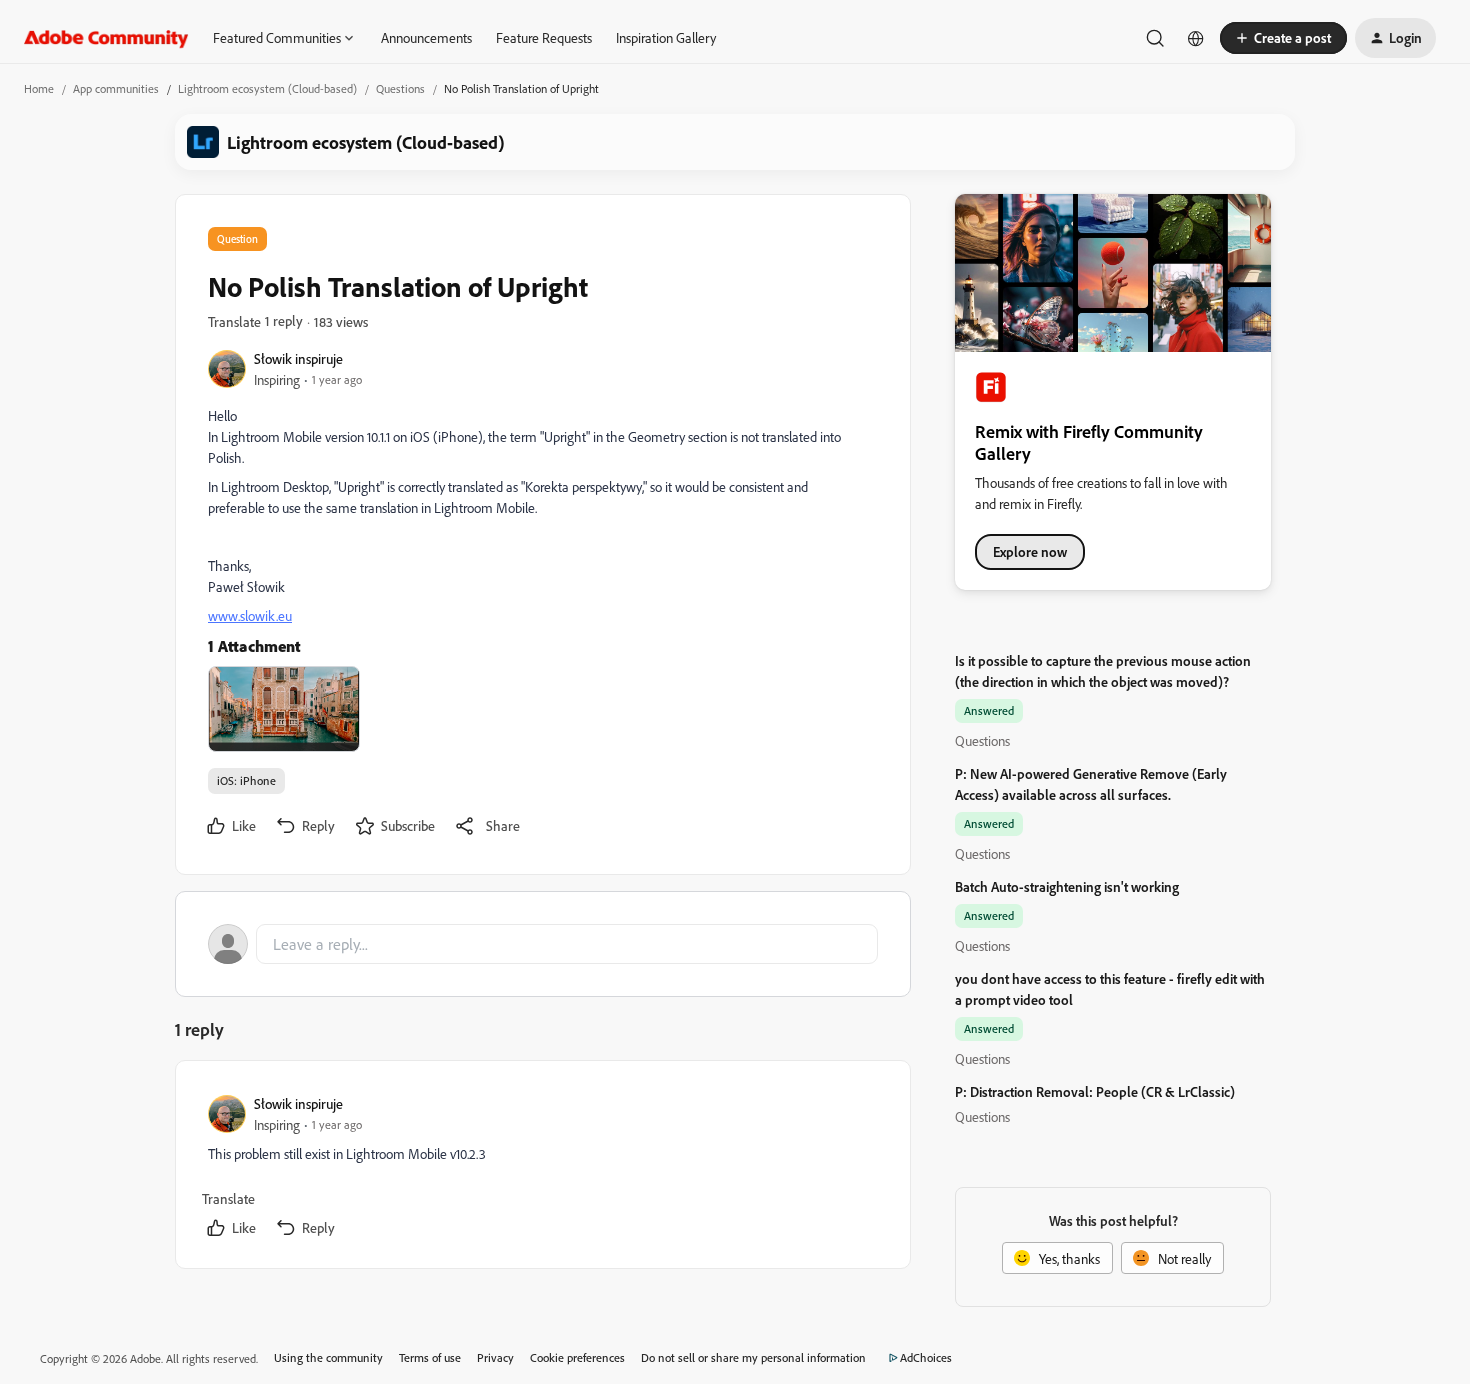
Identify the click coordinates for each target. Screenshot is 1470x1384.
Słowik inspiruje (298, 358)
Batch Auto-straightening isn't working (1067, 886)
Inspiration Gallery (666, 37)
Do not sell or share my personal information (753, 1357)
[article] (542, 1168)
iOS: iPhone (246, 780)
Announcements (426, 37)
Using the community (328, 1357)
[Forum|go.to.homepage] (106, 38)
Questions (400, 88)
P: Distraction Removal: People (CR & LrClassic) (1095, 1091)
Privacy (495, 1357)
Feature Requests (544, 37)
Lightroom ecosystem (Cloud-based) (267, 88)
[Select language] (1196, 38)
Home (39, 88)
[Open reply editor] (543, 944)
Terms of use (430, 1357)
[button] (1283, 38)
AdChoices (926, 1357)
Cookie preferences (577, 1357)
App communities (116, 88)
